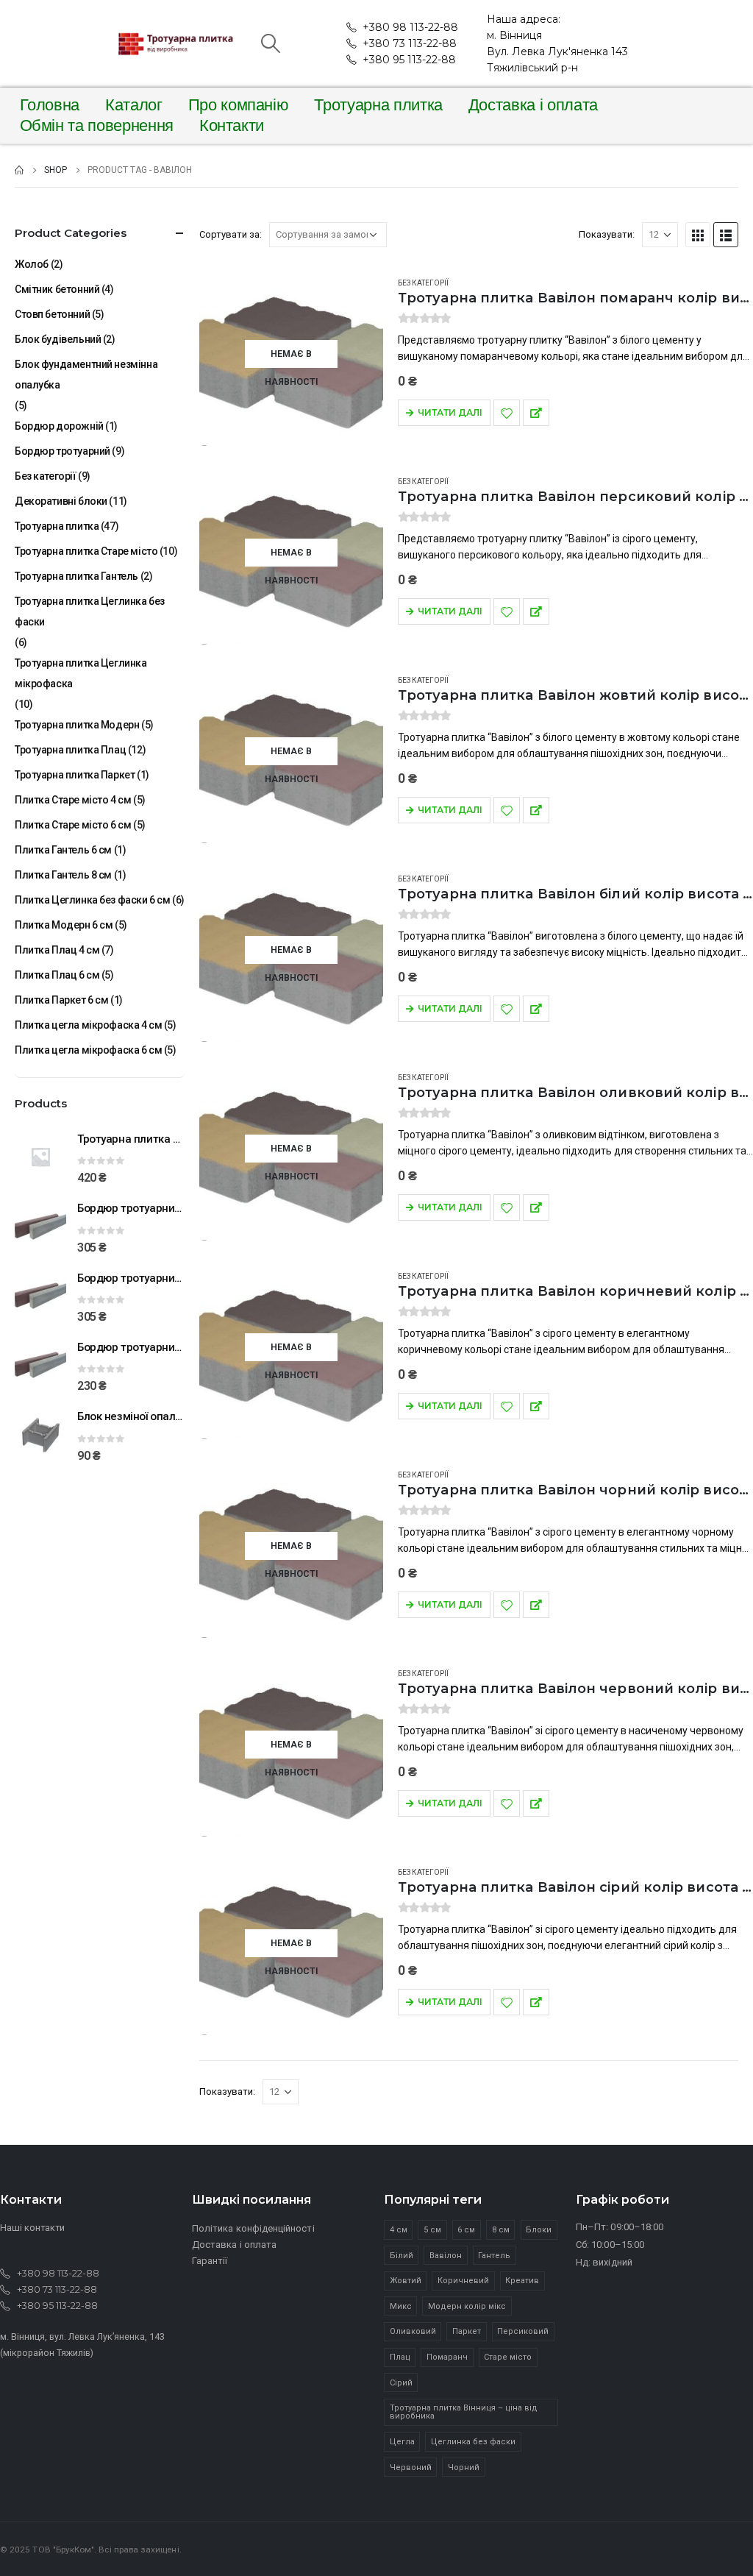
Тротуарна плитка (378, 105)
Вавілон (446, 2256)
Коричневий (463, 2281)
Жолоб (32, 264)
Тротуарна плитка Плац (70, 750)
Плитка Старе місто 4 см (73, 800)
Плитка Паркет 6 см (61, 1000)
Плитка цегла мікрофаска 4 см (88, 1025)
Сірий (401, 2383)
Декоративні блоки (61, 501)
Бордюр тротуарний (63, 451)
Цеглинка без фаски (473, 2442)
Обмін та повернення (97, 126)
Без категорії (423, 283)
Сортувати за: (231, 234)
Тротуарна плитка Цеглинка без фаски (90, 611)
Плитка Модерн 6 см (64, 925)
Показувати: (607, 234)
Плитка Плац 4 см (57, 950)
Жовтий (406, 2281)
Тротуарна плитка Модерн (77, 725)
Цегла (402, 2442)
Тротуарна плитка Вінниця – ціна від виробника (464, 2412)
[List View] (726, 235)
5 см (432, 2230)
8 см (501, 2230)
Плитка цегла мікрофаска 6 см (88, 1050)
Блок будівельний (58, 339)
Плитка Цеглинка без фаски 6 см (92, 900)
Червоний (411, 2467)
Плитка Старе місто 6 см (73, 825)
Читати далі (450, 412)
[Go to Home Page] (19, 170)
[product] (40, 1157)
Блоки (539, 2230)
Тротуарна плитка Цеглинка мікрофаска (81, 673)
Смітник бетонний (57, 289)
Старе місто (508, 2357)
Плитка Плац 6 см (57, 975)
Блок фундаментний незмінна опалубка (86, 375)
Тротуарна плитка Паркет (75, 775)
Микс (401, 2306)
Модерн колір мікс (467, 2306)
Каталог (134, 105)
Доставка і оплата (533, 105)
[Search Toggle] (270, 43)
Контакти (232, 126)
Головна (50, 105)
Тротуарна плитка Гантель (76, 576)
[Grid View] (698, 235)
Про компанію (239, 105)
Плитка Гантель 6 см (63, 850)
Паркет (467, 2331)
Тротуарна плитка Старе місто (86, 551)
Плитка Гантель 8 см (63, 875)
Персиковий (523, 2331)
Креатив (522, 2281)
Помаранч (447, 2357)
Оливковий (413, 2331)
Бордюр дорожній (59, 426)
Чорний (464, 2467)
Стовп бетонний (52, 314)
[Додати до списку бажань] (507, 413)
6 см (466, 2230)
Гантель (494, 2256)
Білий (402, 2256)
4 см (399, 2230)
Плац (400, 2357)
